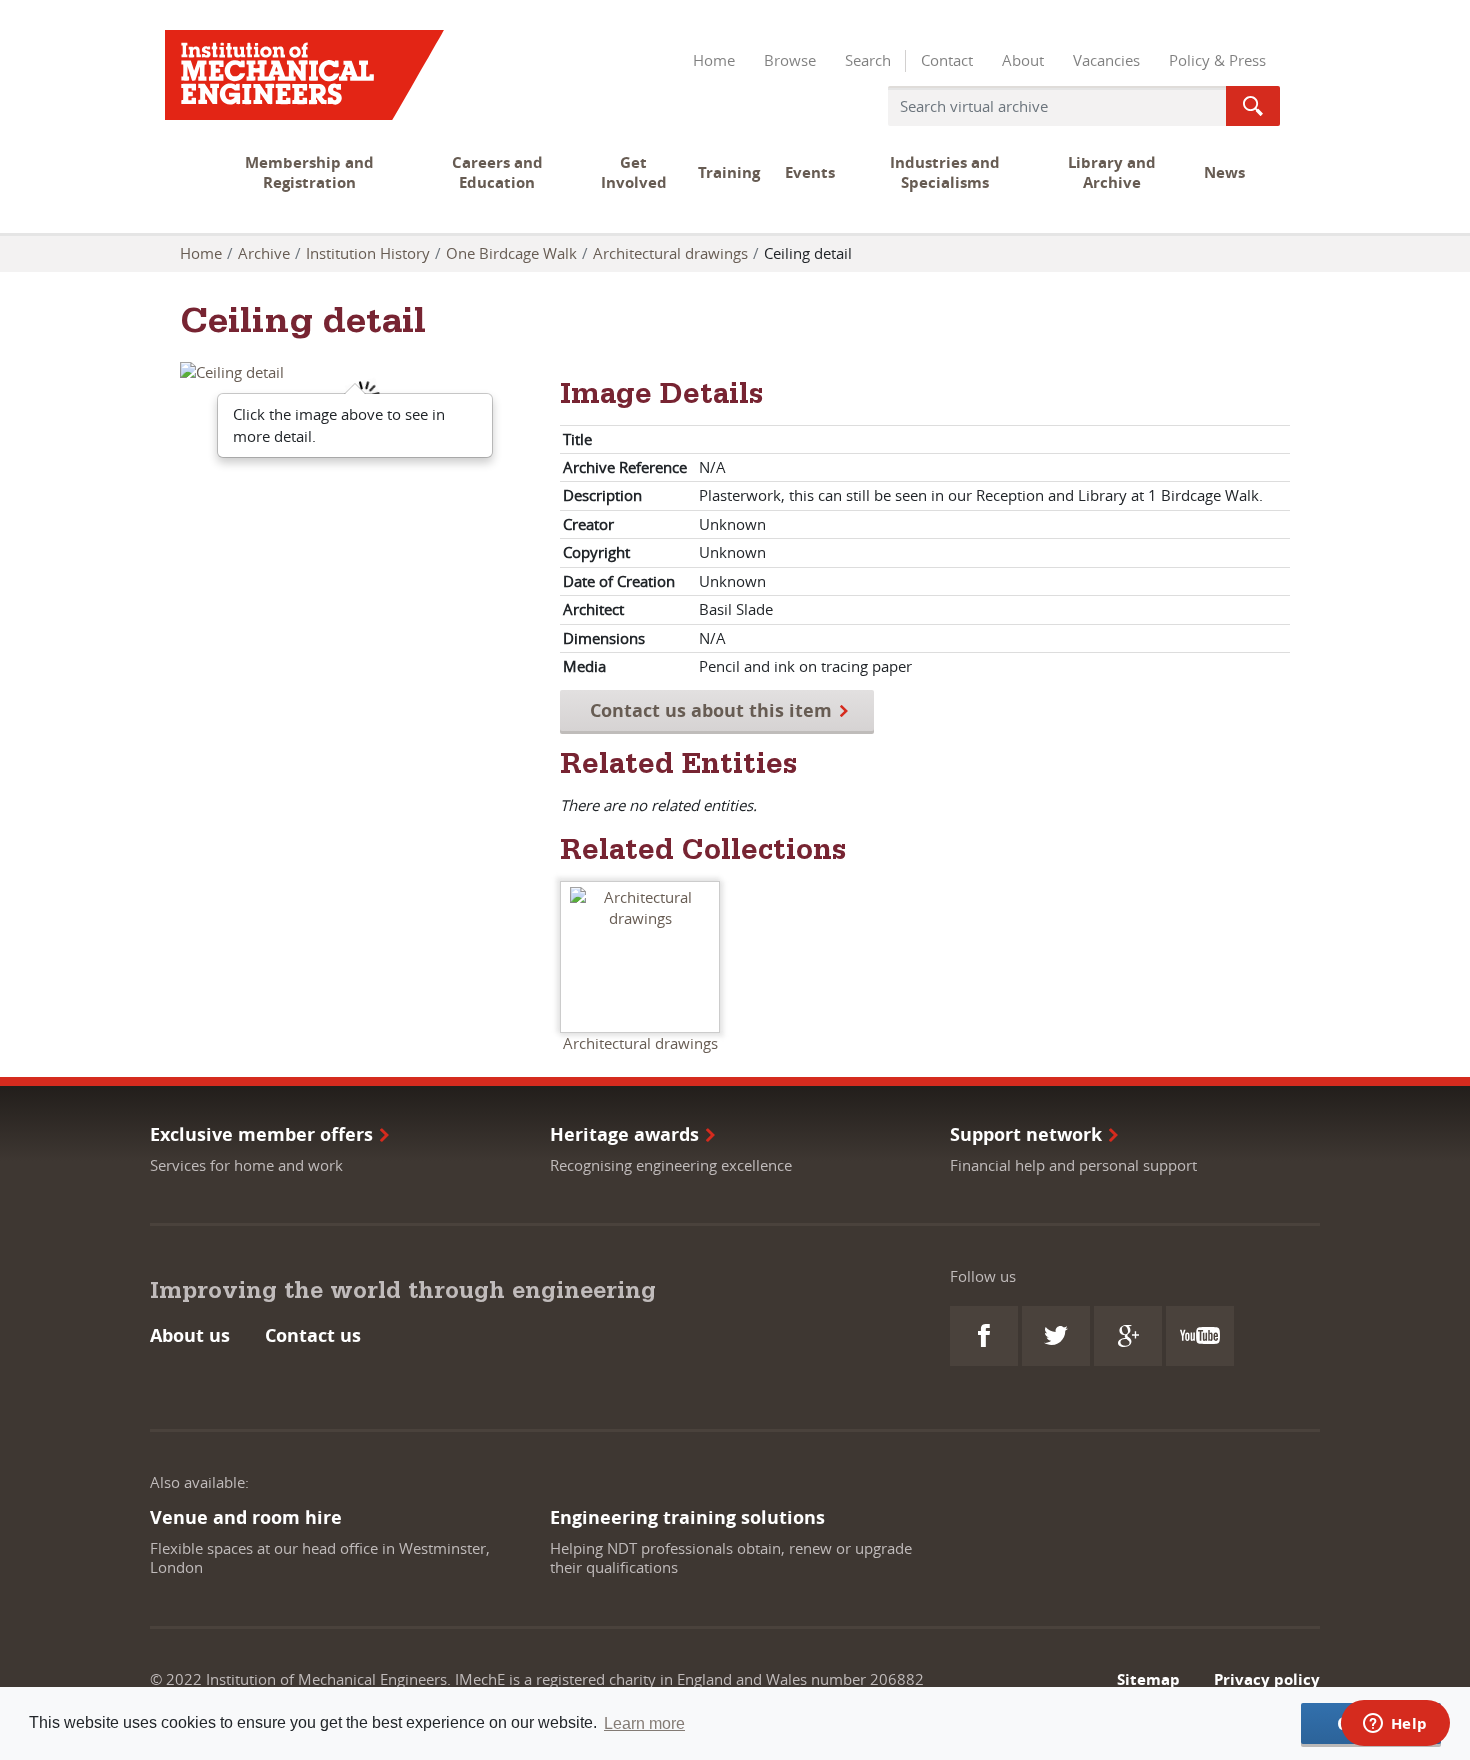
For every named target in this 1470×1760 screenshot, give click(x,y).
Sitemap (1148, 1679)
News (1224, 172)
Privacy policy (1267, 1679)
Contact (947, 60)
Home (714, 60)
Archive (264, 253)
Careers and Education (497, 172)
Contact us (313, 1335)
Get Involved (634, 172)
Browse (790, 60)
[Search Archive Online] (1253, 106)
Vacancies (1106, 60)
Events (810, 172)
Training (729, 172)
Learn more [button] (644, 1723)
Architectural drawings (670, 253)
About (1023, 60)
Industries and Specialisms (945, 172)
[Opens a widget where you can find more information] (1395, 1725)
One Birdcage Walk (511, 253)
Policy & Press (1217, 60)
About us (190, 1335)
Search (868, 60)
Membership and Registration (309, 172)
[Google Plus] (1128, 1336)
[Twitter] (1056, 1336)
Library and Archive (1112, 172)
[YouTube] (1200, 1336)
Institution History (368, 253)
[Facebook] (984, 1336)
